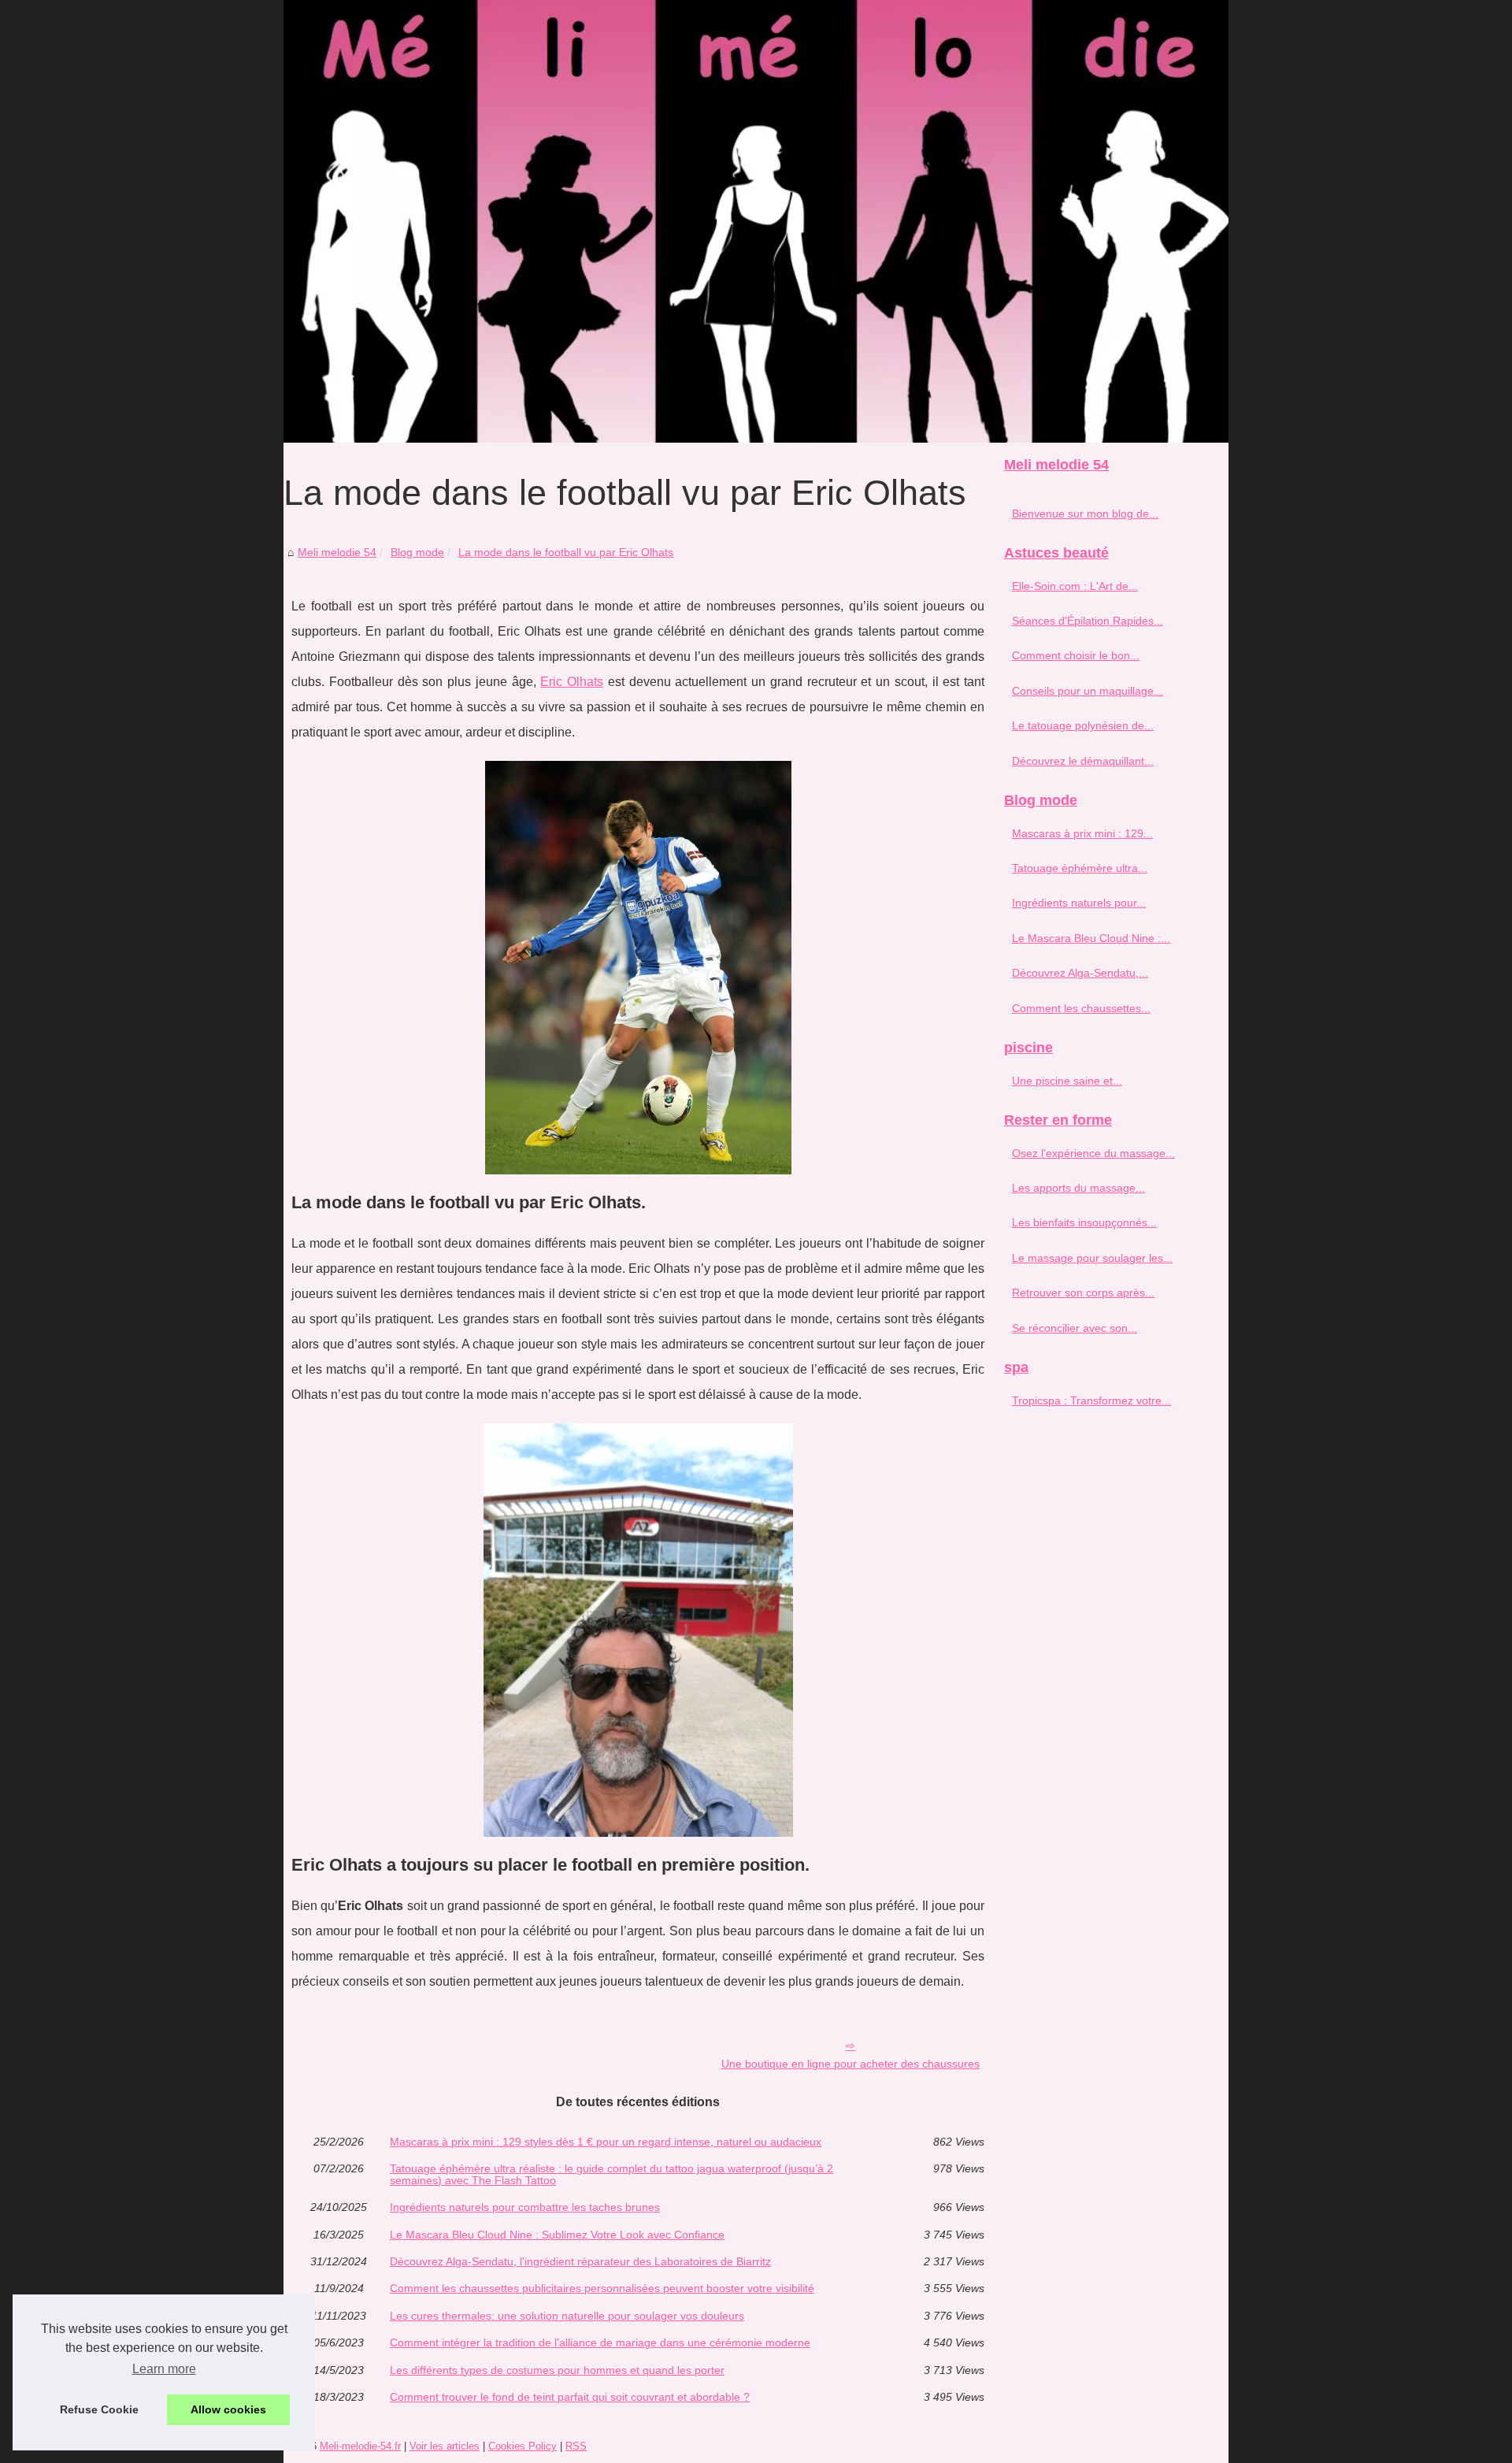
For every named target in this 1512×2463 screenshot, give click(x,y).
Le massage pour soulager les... (1092, 1258)
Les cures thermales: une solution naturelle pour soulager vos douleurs (567, 2316)
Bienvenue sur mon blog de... (1085, 514)
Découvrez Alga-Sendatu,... (1080, 973)
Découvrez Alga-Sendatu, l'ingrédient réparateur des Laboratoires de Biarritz (580, 2261)
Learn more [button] (164, 2369)
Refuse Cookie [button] (99, 2409)
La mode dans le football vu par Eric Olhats (566, 552)
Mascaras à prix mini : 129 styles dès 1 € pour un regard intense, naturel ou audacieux (606, 2142)
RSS (576, 2446)
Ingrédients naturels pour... (1079, 903)
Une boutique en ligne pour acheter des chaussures (850, 2064)
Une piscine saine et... (1067, 1081)
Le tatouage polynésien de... (1083, 725)
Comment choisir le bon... (1076, 655)
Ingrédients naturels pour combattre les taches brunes (525, 2207)
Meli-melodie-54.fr (360, 2446)
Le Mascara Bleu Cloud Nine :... (1091, 938)
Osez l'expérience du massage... (1093, 1153)
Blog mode (417, 552)
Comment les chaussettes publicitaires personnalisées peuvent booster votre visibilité (602, 2288)
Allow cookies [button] (228, 2409)
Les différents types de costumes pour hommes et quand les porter (557, 2370)
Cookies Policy (523, 2446)
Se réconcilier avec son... (1075, 1328)
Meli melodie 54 (337, 552)
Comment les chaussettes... (1081, 1008)
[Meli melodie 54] (756, 221)
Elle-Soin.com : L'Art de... (1075, 586)
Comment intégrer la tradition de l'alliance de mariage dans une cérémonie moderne (600, 2342)
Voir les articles (445, 2446)
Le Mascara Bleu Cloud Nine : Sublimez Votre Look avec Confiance (557, 2235)
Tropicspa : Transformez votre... (1091, 1400)
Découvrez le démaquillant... (1083, 761)
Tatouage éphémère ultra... (1080, 868)
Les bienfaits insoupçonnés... (1084, 1222)
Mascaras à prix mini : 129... (1082, 833)
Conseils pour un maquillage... (1088, 691)
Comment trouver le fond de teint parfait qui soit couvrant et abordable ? (570, 2397)
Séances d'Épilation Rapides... (1088, 621)
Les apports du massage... (1078, 1188)
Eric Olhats (572, 682)
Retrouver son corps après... (1083, 1293)
